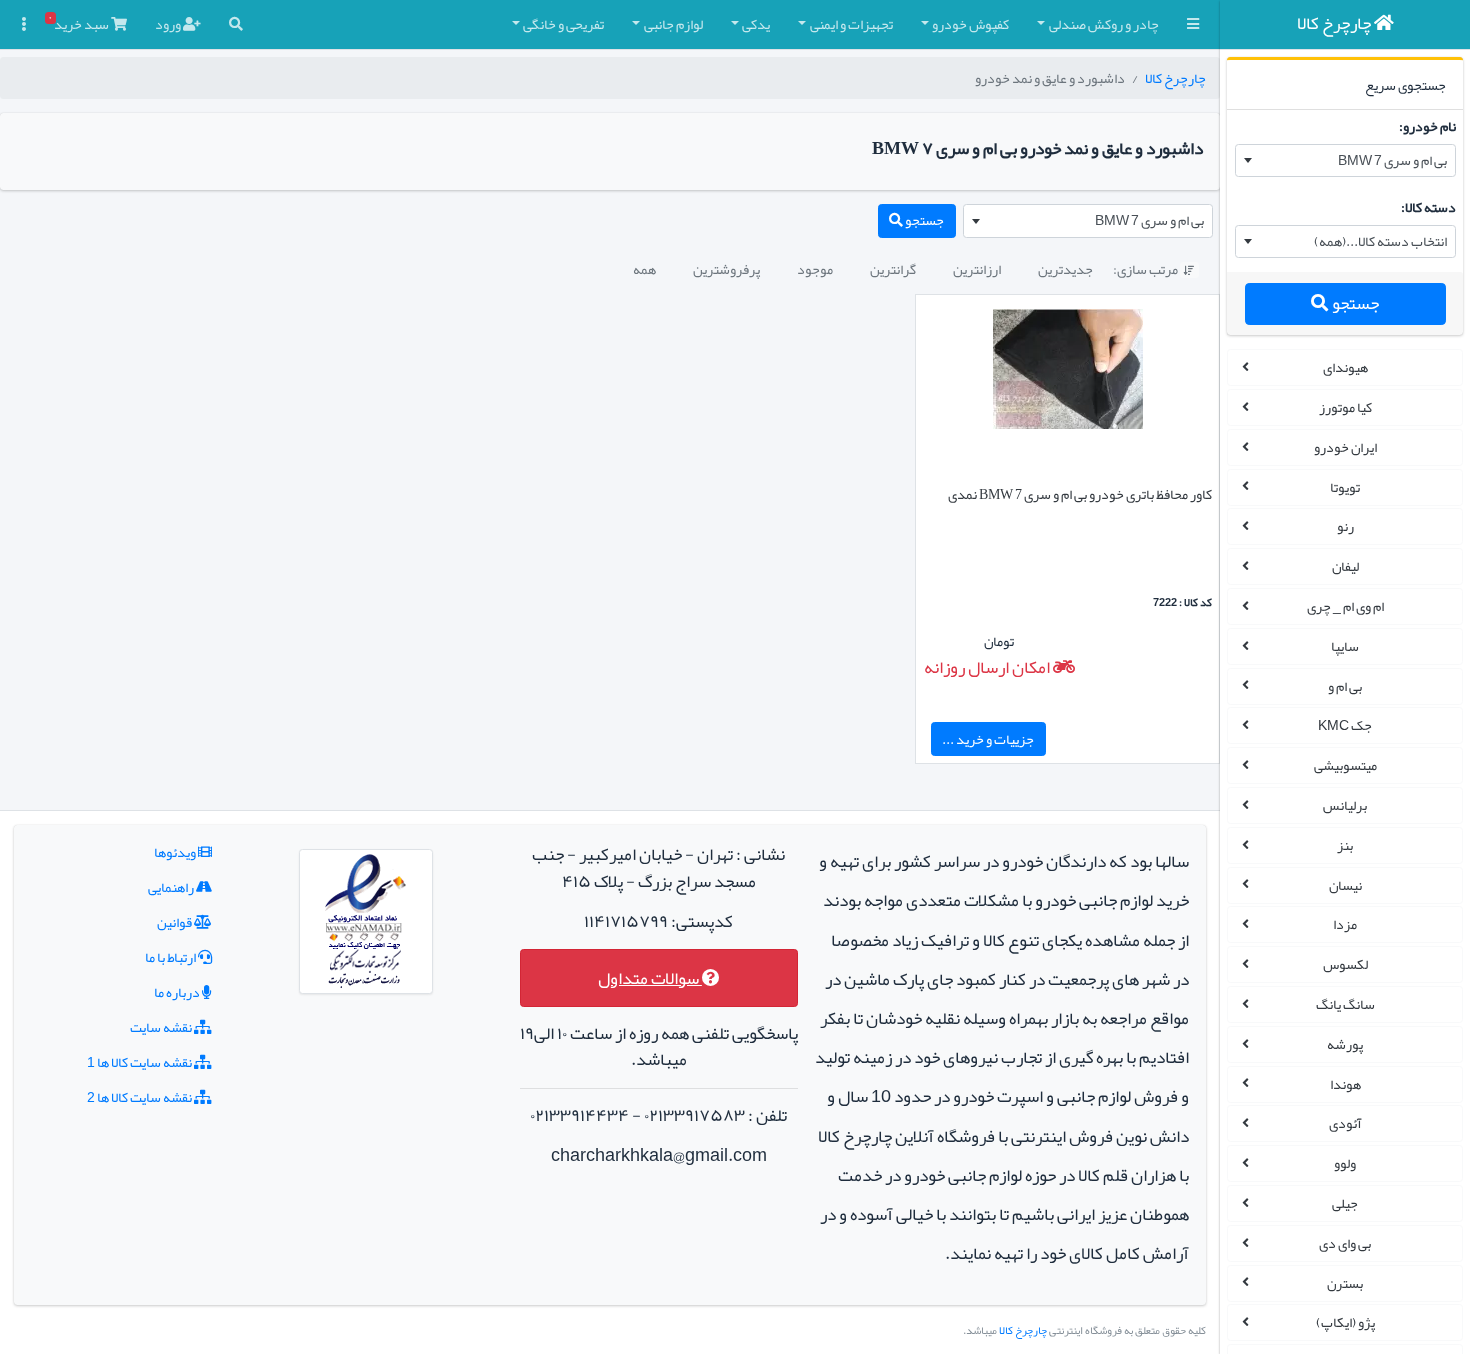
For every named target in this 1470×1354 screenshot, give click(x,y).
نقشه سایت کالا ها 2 (140, 1097)
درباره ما (178, 992)
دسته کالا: (1428, 207)
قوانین (175, 922)
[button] (1193, 24)
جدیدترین (1065, 269)
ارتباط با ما (171, 957)
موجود (815, 269)
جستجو (1354, 303)
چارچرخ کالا (1175, 78)
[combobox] (1345, 161)
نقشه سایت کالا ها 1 (140, 1062)
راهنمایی (172, 887)
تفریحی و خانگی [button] (563, 24)
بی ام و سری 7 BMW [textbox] (1392, 160)
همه (644, 269)
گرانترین (893, 269)
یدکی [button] (756, 24)
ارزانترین (977, 269)
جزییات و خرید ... (988, 739)
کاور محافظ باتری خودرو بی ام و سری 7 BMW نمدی (1080, 494)
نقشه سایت (162, 1027)
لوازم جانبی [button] (673, 24)
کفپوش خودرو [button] (970, 24)
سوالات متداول (650, 978)
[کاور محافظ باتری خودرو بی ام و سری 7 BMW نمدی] (1068, 373)
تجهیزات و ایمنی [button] (851, 24)
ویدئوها (176, 852)
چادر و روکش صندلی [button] (1104, 24)
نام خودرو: (1427, 126)
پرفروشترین (726, 269)
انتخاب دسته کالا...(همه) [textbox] (1380, 241)
